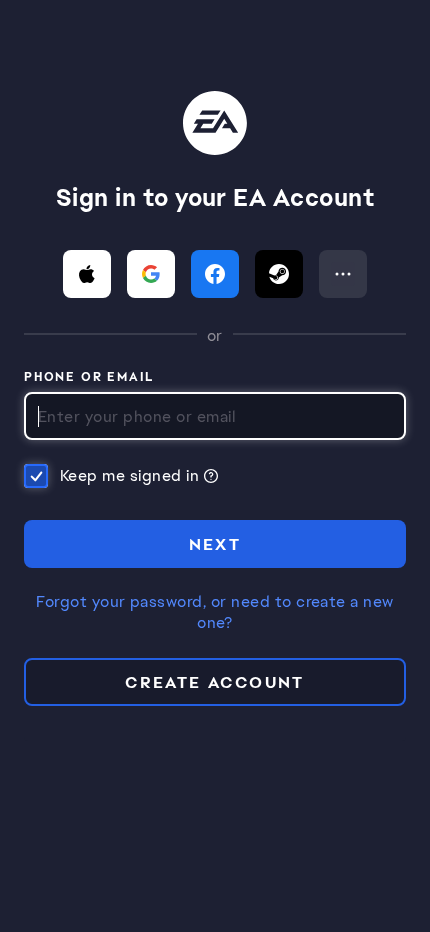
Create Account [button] (215, 682)
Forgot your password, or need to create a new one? (215, 612)
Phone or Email (89, 378)
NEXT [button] (215, 544)
